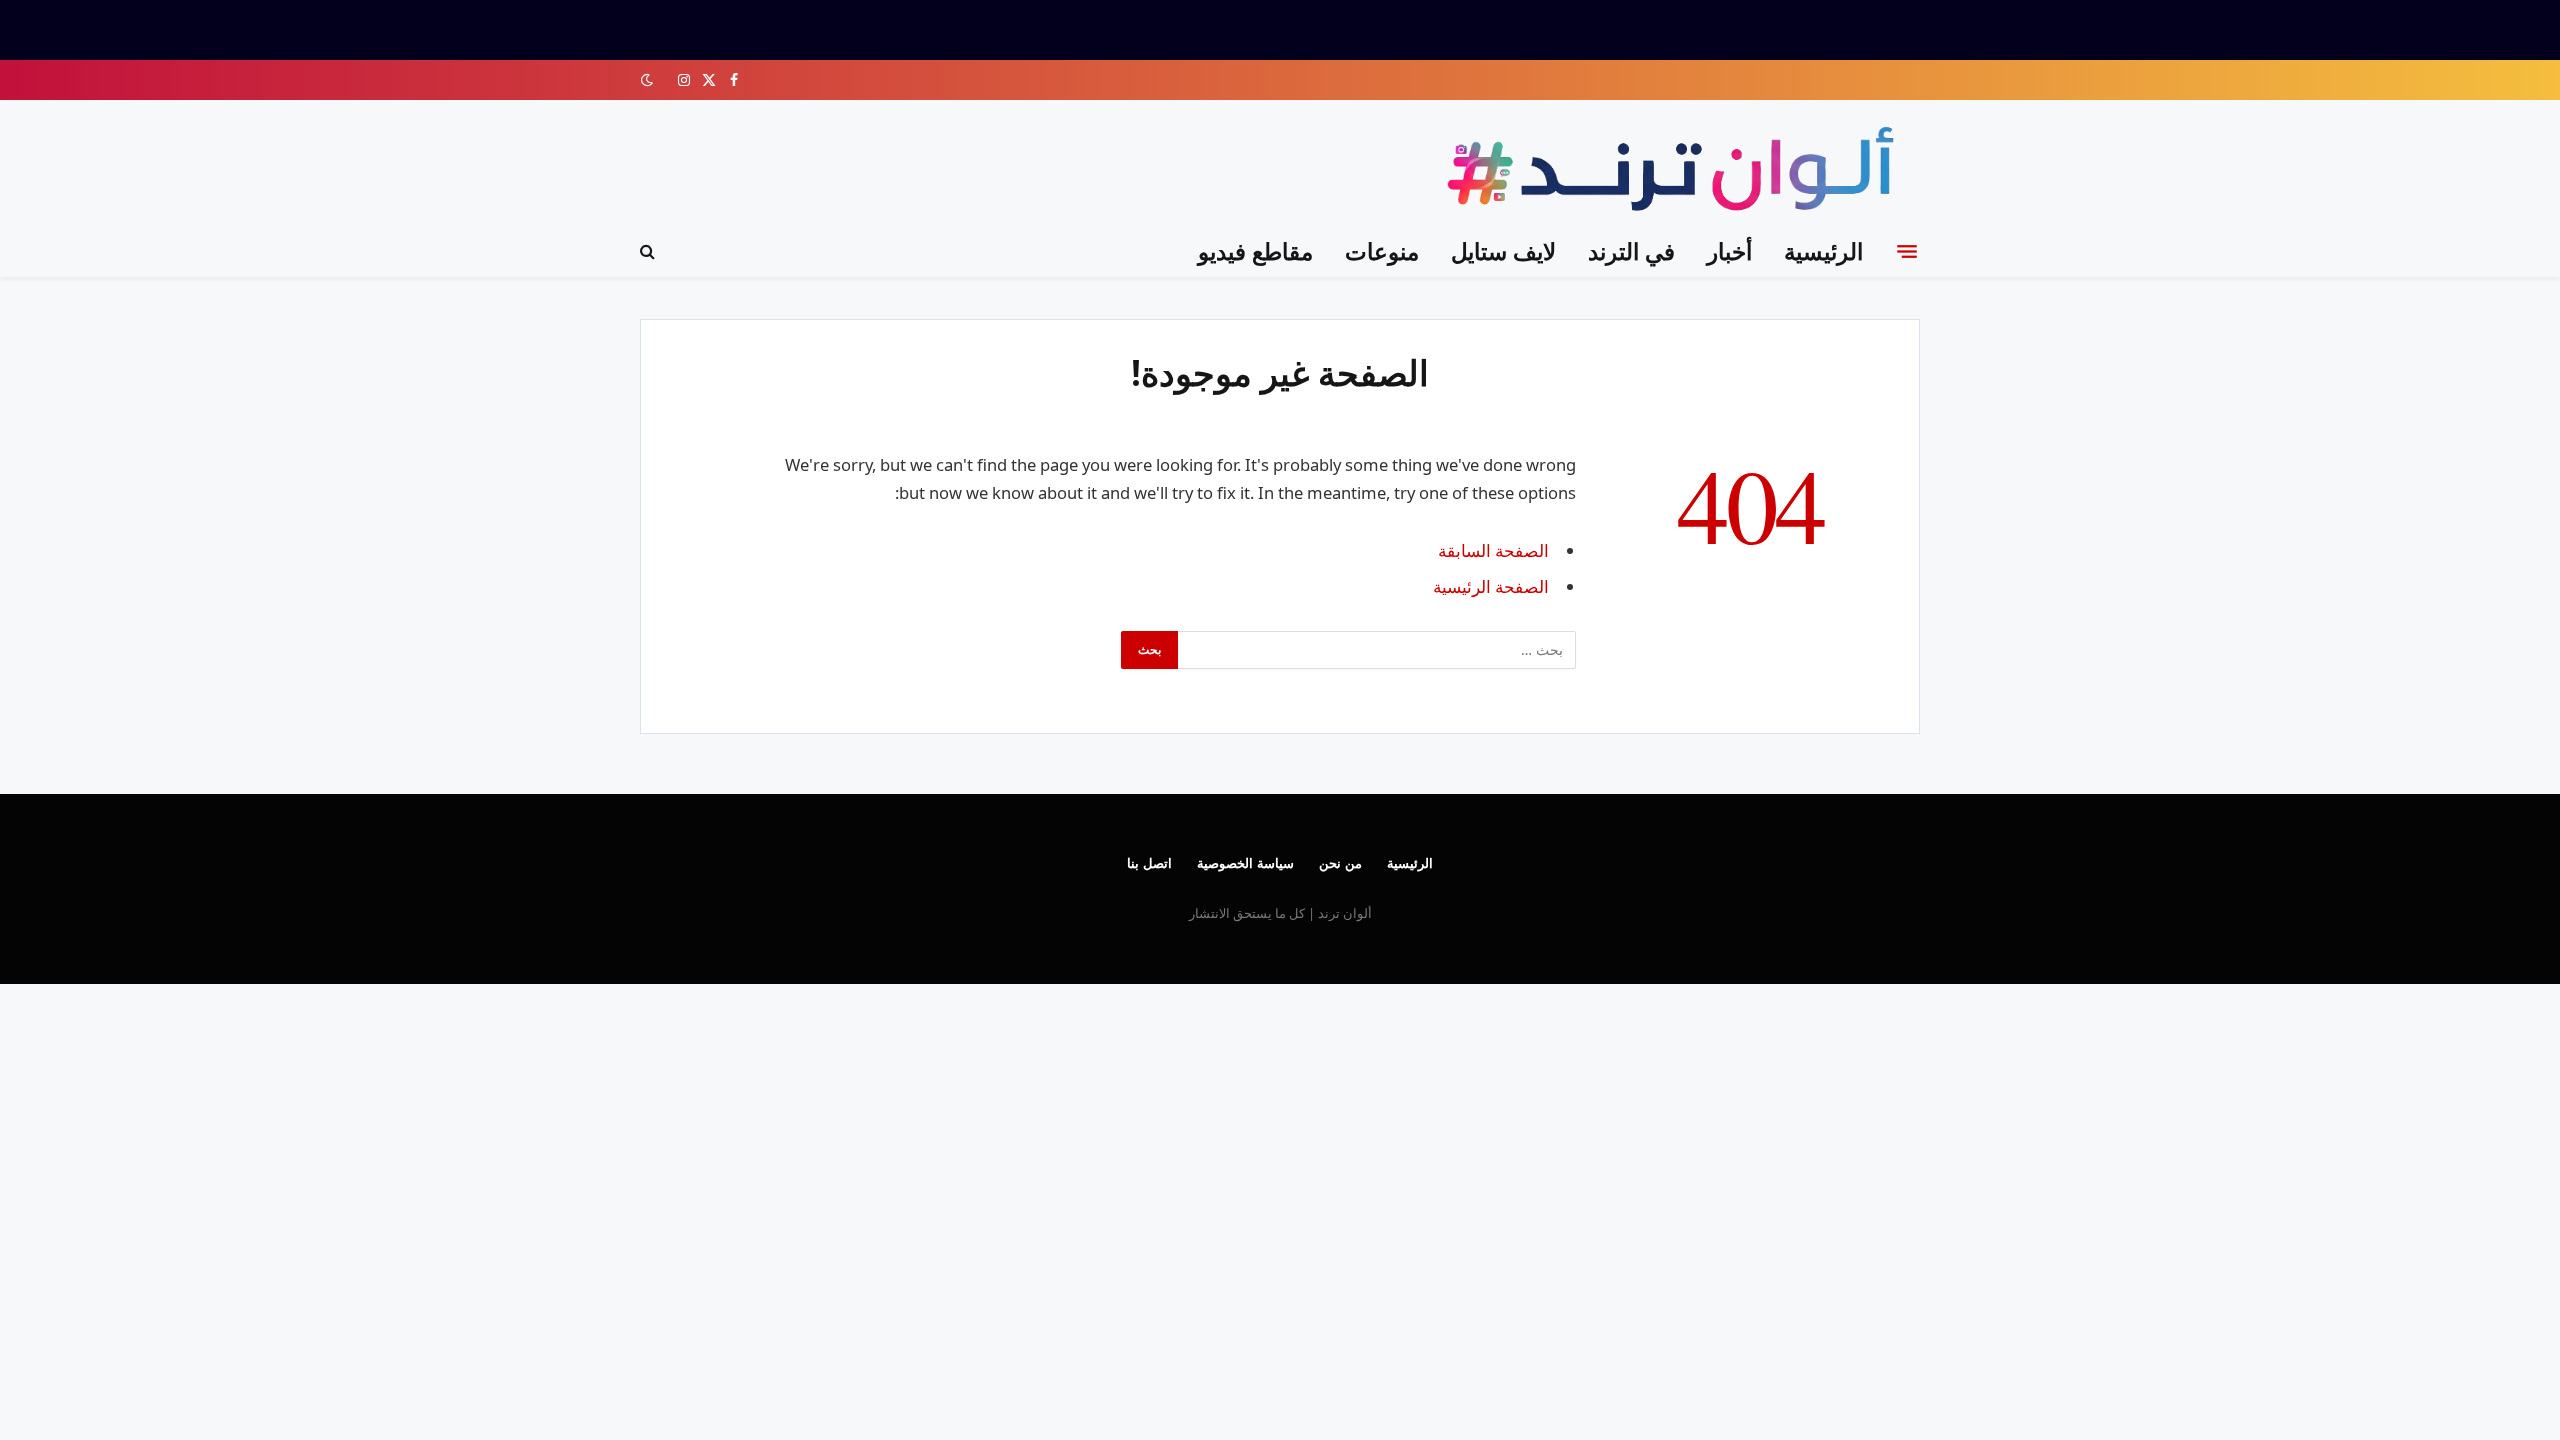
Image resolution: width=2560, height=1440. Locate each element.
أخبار (1729, 251)
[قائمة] (1907, 251)
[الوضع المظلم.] (649, 80)
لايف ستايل (1503, 251)
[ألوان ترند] (1675, 172)
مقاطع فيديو (1255, 251)
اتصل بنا (1149, 863)
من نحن (1340, 863)
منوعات (1382, 251)
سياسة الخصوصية (1245, 863)
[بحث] (649, 251)
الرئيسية (1823, 251)
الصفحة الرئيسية (1491, 586)
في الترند (1631, 251)
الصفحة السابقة (1493, 550)
